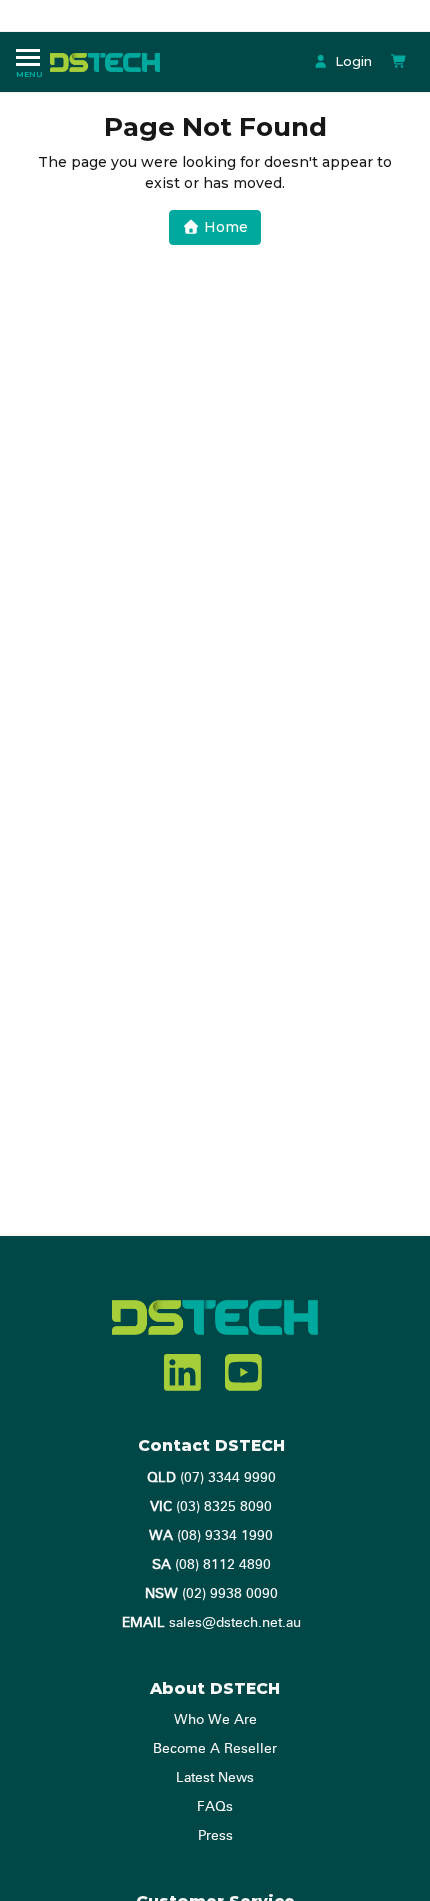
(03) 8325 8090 (211, 1507)
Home (224, 227)
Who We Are (215, 1720)
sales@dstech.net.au (211, 1623)
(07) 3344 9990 (211, 1478)
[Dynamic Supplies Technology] (110, 61)
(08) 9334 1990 (211, 1536)
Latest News (215, 1778)
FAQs (215, 1807)
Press (215, 1836)
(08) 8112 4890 (211, 1565)
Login (351, 61)
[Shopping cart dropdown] (399, 61)
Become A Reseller (215, 1749)
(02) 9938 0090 (211, 1594)
